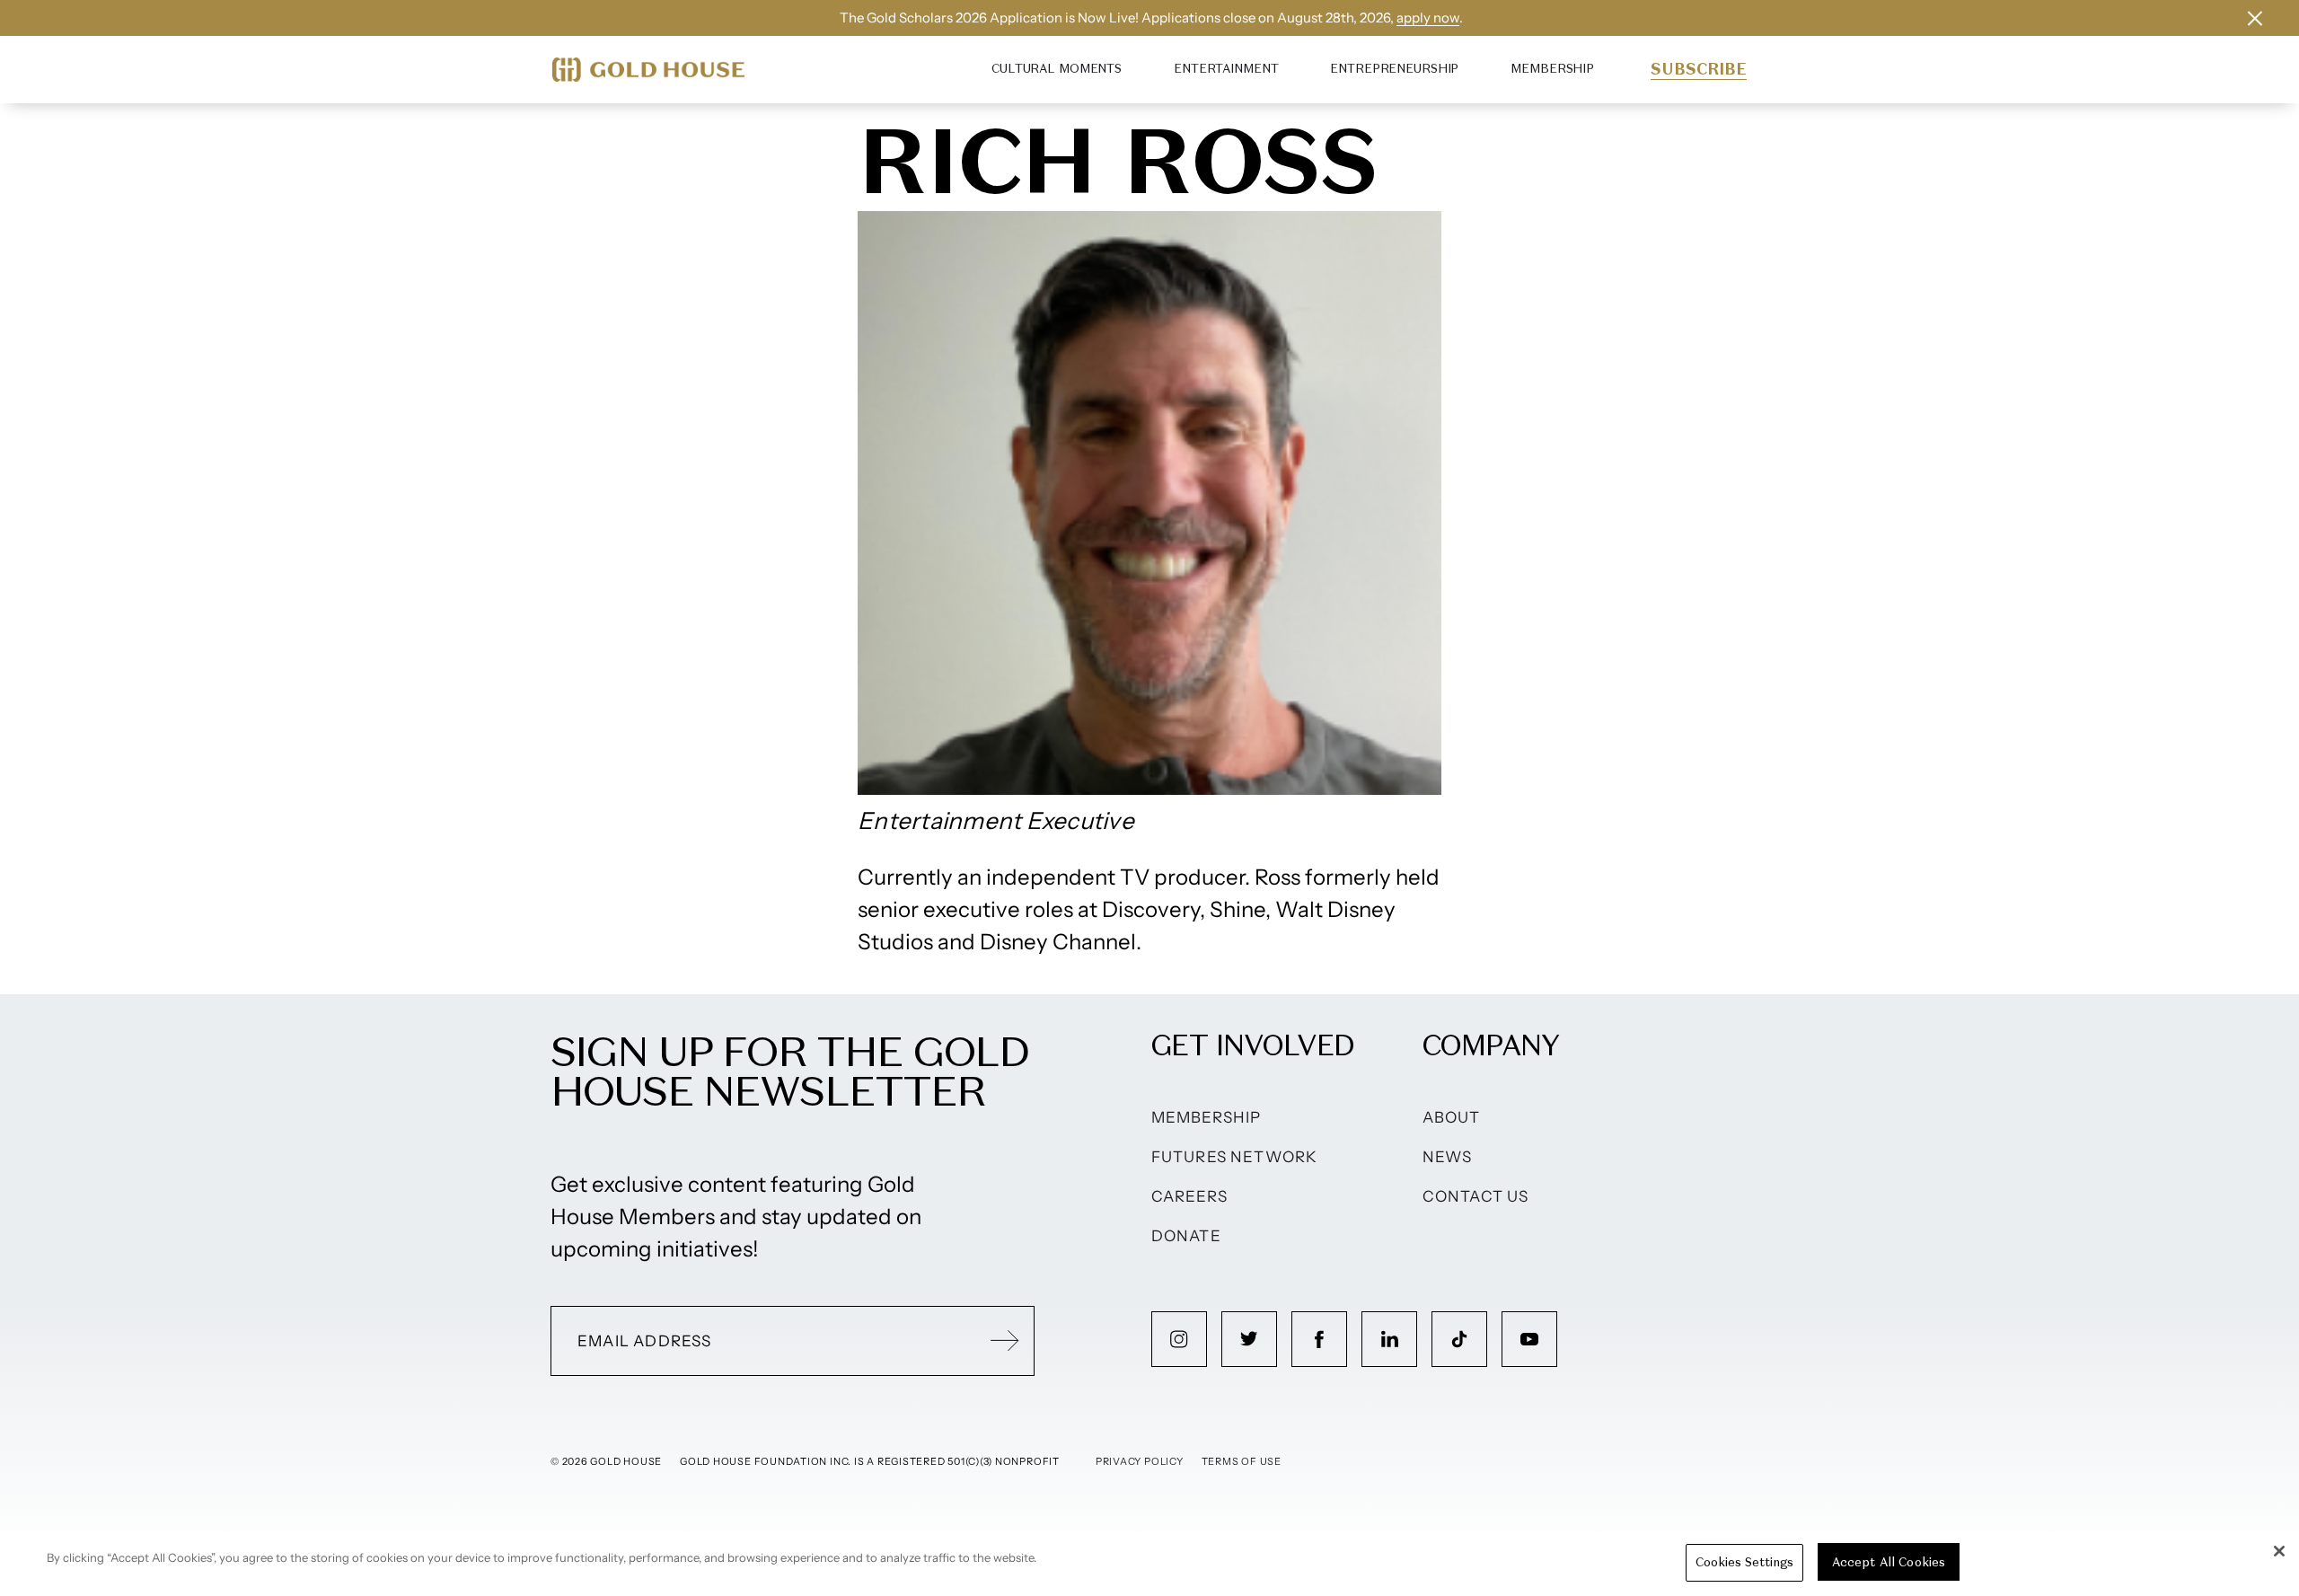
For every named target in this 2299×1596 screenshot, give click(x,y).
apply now (1428, 18)
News (1448, 1157)
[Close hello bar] (2255, 18)
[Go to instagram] (1179, 1339)
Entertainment (1226, 69)
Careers (1189, 1196)
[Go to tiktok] (1459, 1339)
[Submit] (1005, 1341)
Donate (1186, 1236)
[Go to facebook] (1319, 1339)
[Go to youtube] (1529, 1339)
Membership (1552, 69)
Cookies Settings (1744, 1562)
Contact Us (1476, 1196)
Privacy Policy (1140, 1461)
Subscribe (1699, 69)
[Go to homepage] (648, 70)
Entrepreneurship (1394, 69)
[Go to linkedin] (1389, 1339)
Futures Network (1235, 1157)
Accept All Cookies (1889, 1562)
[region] (1149, 1564)
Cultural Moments (1057, 69)
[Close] (2279, 1551)
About (1452, 1117)
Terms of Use (1242, 1461)
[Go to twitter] (1249, 1339)
